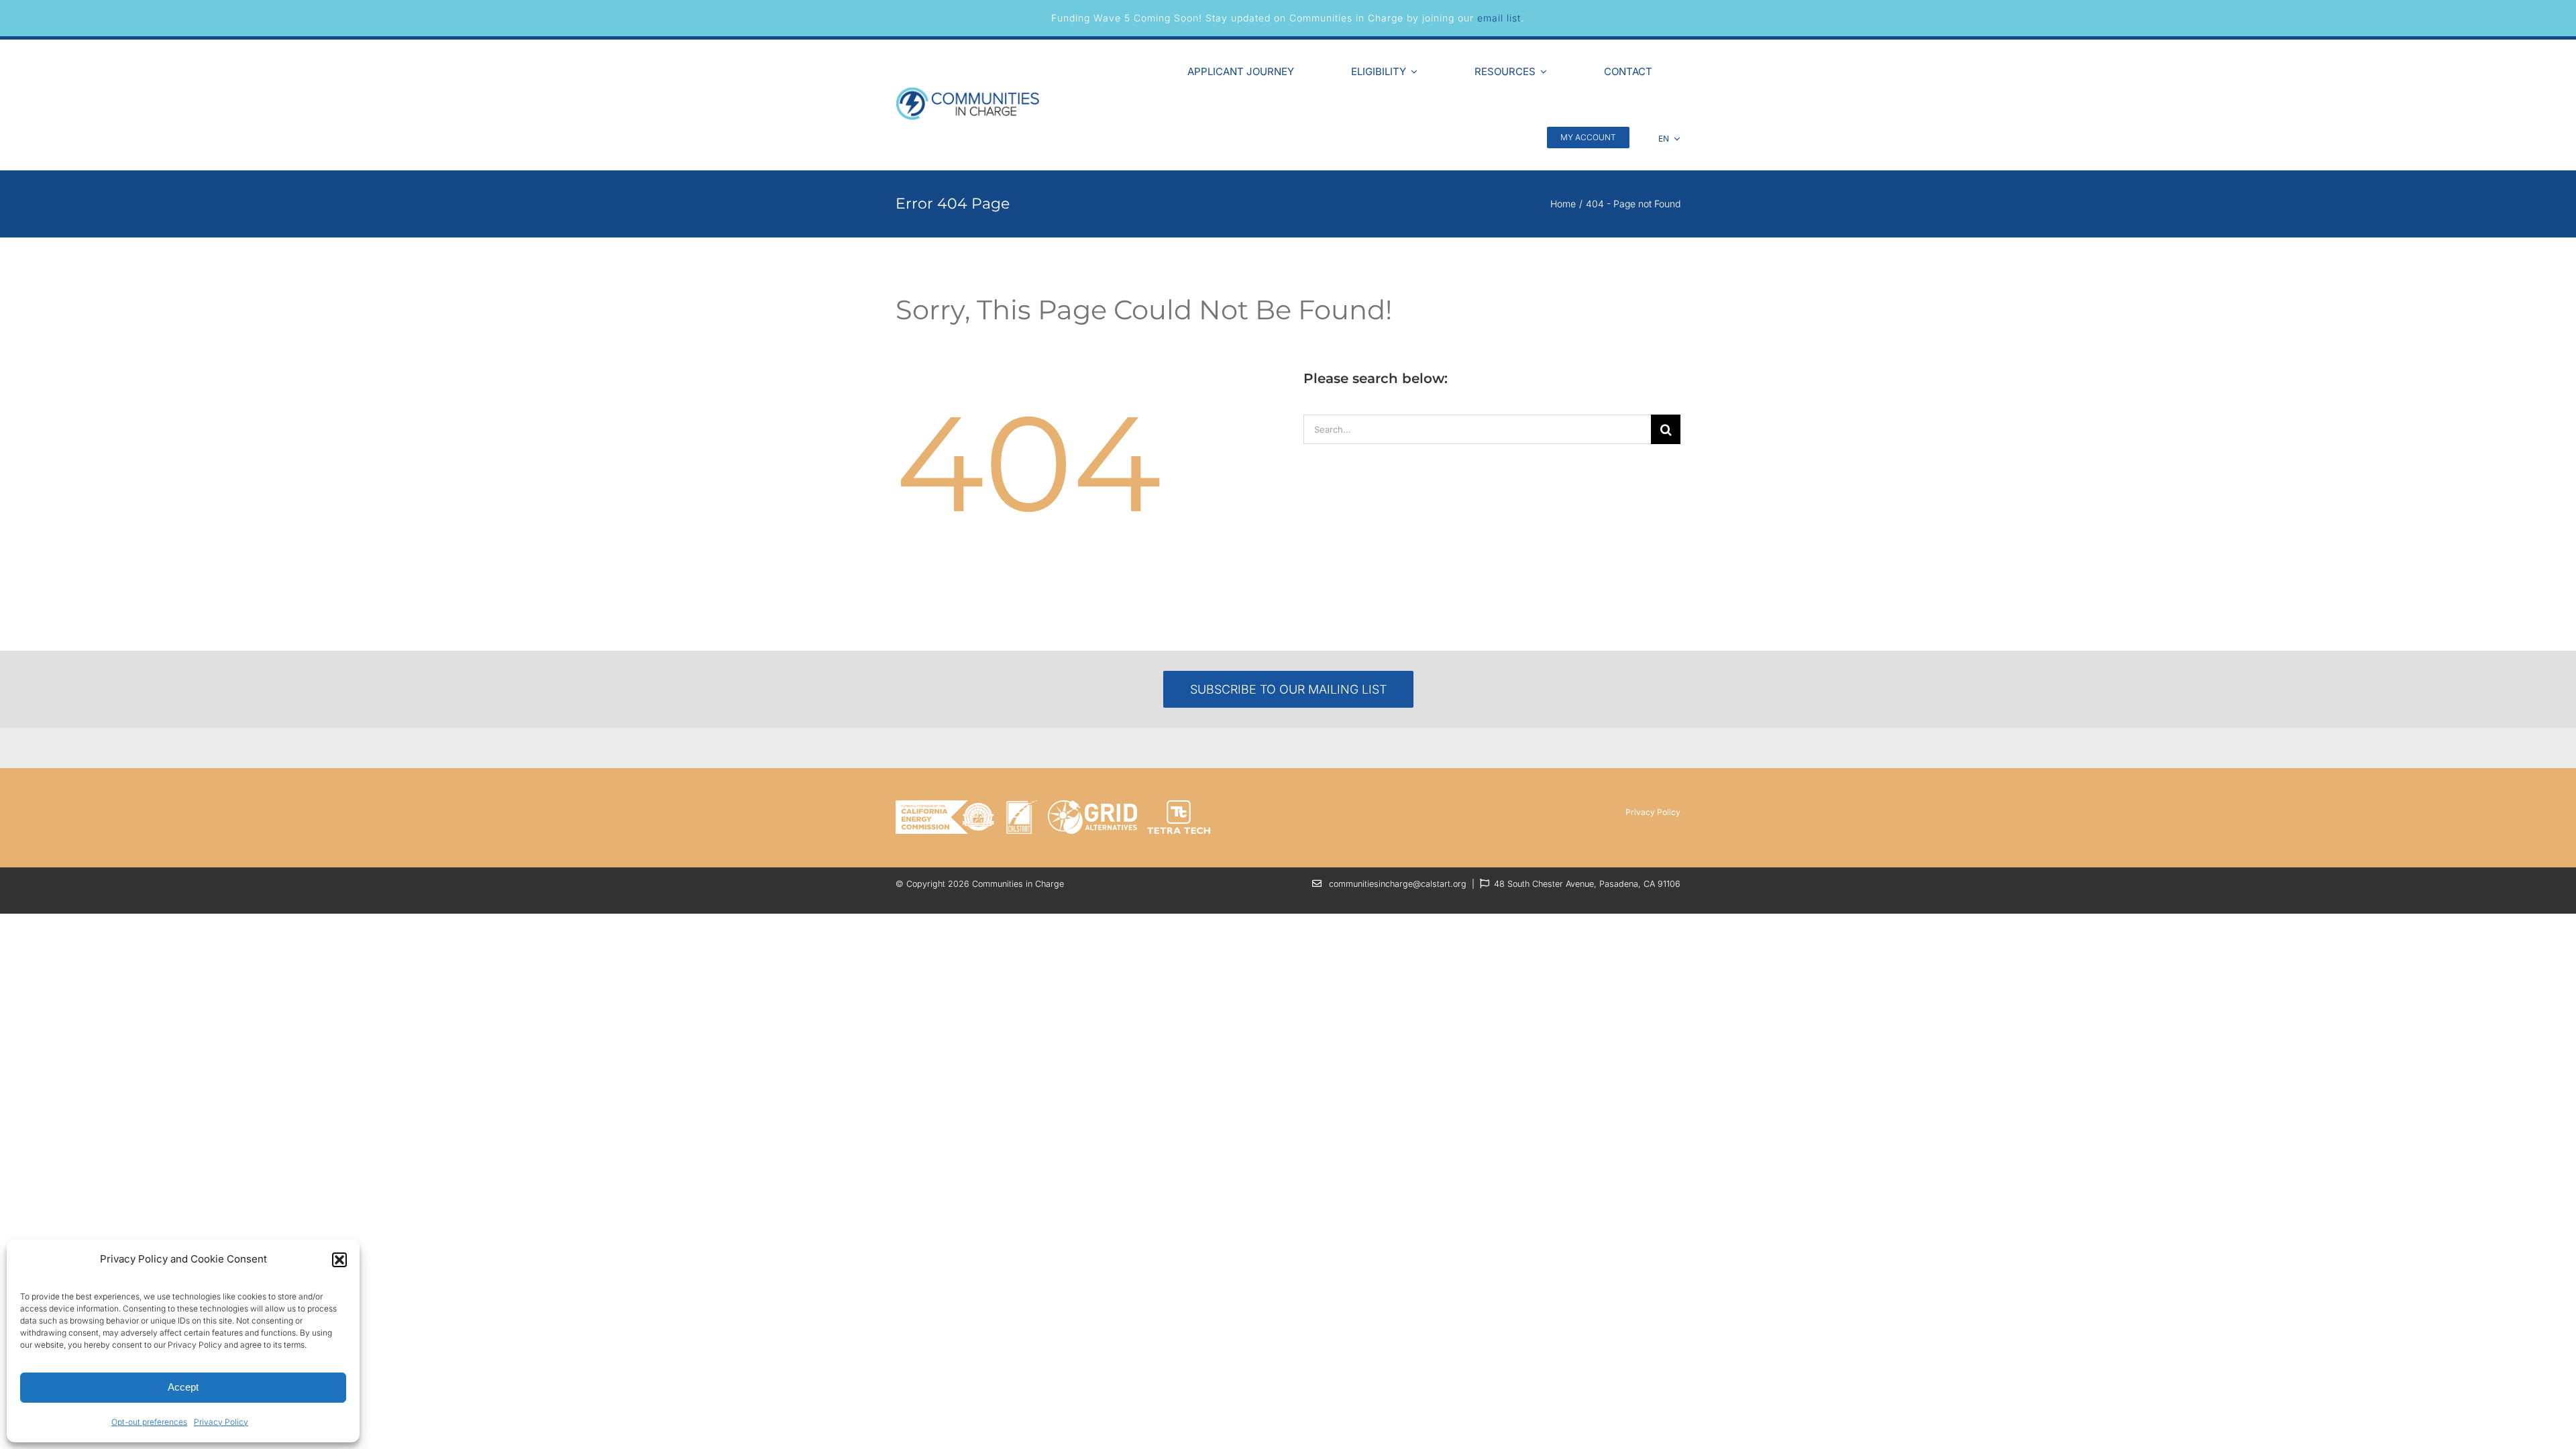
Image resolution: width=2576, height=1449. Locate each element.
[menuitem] (1670, 137)
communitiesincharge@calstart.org (1398, 884)
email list (1499, 18)
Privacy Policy (221, 1422)
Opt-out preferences (149, 1422)
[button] (339, 1260)
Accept (183, 1387)
